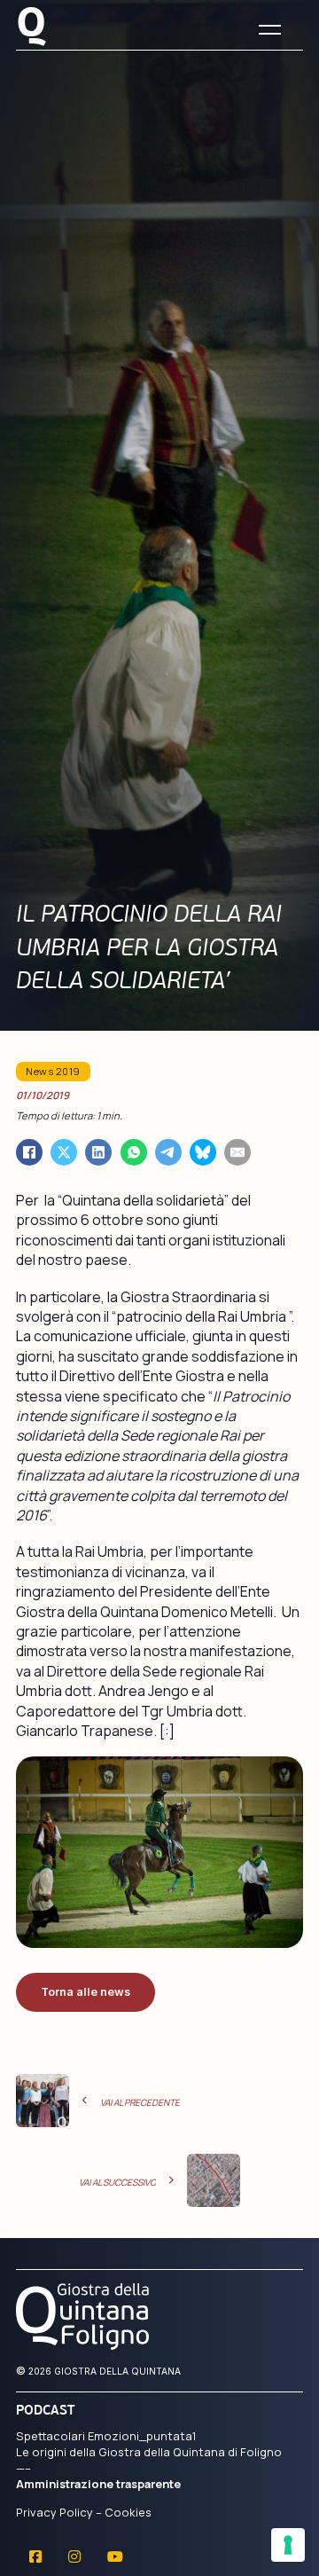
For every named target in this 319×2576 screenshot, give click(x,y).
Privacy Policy (54, 2512)
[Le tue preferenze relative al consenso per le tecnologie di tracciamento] (288, 2545)
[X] (64, 1152)
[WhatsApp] (134, 1152)
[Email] (237, 1152)
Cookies (128, 2512)
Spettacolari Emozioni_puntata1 (106, 2436)
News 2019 (53, 1071)
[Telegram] (168, 1152)
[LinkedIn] (98, 1152)
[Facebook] (29, 1152)
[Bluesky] (203, 1152)
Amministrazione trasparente (98, 2484)
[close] (270, 30)
